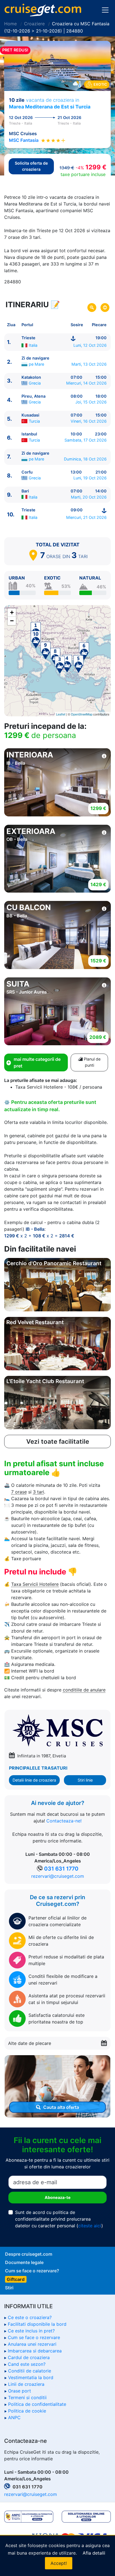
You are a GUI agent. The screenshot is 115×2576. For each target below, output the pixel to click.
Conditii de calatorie (30, 2371)
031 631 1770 (61, 1869)
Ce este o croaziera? (30, 2317)
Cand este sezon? (27, 2364)
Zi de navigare (35, 358)
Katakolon (31, 377)
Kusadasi (30, 415)
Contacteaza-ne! (64, 1821)
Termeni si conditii (27, 2397)
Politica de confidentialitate (37, 2404)
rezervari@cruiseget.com (58, 1876)
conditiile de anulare (84, 1690)
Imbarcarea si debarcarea (35, 2351)
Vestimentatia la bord (31, 2377)
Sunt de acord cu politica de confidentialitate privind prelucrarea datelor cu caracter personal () (59, 2219)
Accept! (59, 2563)
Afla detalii (94, 2553)
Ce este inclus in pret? (31, 2331)
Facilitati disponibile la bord (37, 2324)
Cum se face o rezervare (34, 2337)
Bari (25, 491)
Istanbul (29, 434)
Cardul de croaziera (29, 2357)
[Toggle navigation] (105, 10)
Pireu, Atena (33, 396)
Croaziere (34, 24)
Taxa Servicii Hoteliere (35, 1584)
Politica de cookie (27, 2411)
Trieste (28, 338)
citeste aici (90, 2226)
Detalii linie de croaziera (34, 1780)
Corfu (27, 472)
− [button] (12, 621)
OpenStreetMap (82, 714)
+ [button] (12, 612)
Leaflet (61, 714)
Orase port (20, 2391)
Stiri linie (85, 1780)
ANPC (14, 2418)
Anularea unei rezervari (32, 2344)
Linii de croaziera (26, 2384)
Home (10, 24)
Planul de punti (92, 1062)
